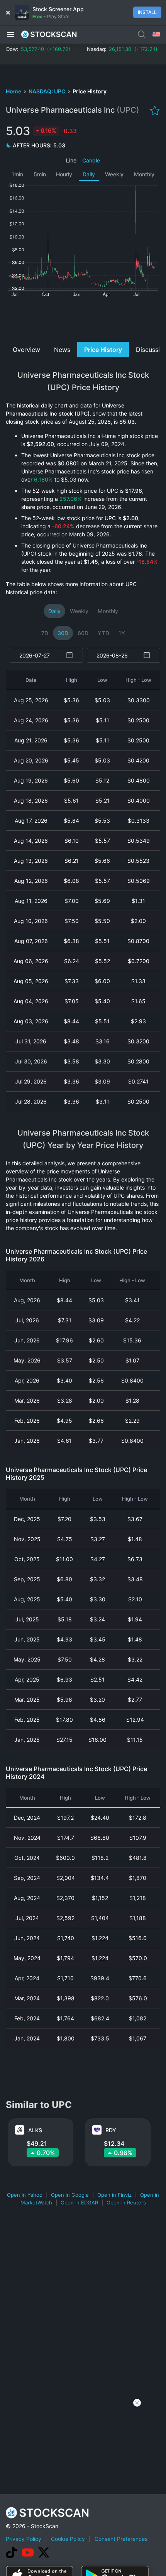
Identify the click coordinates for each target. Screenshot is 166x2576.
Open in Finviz (114, 2195)
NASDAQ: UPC (47, 91)
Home (14, 91)
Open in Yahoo (25, 2195)
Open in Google (70, 2195)
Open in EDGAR (79, 2202)
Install (147, 12)
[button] (10, 34)
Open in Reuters (126, 2202)
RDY (111, 2130)
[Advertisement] (83, 319)
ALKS (35, 2130)
